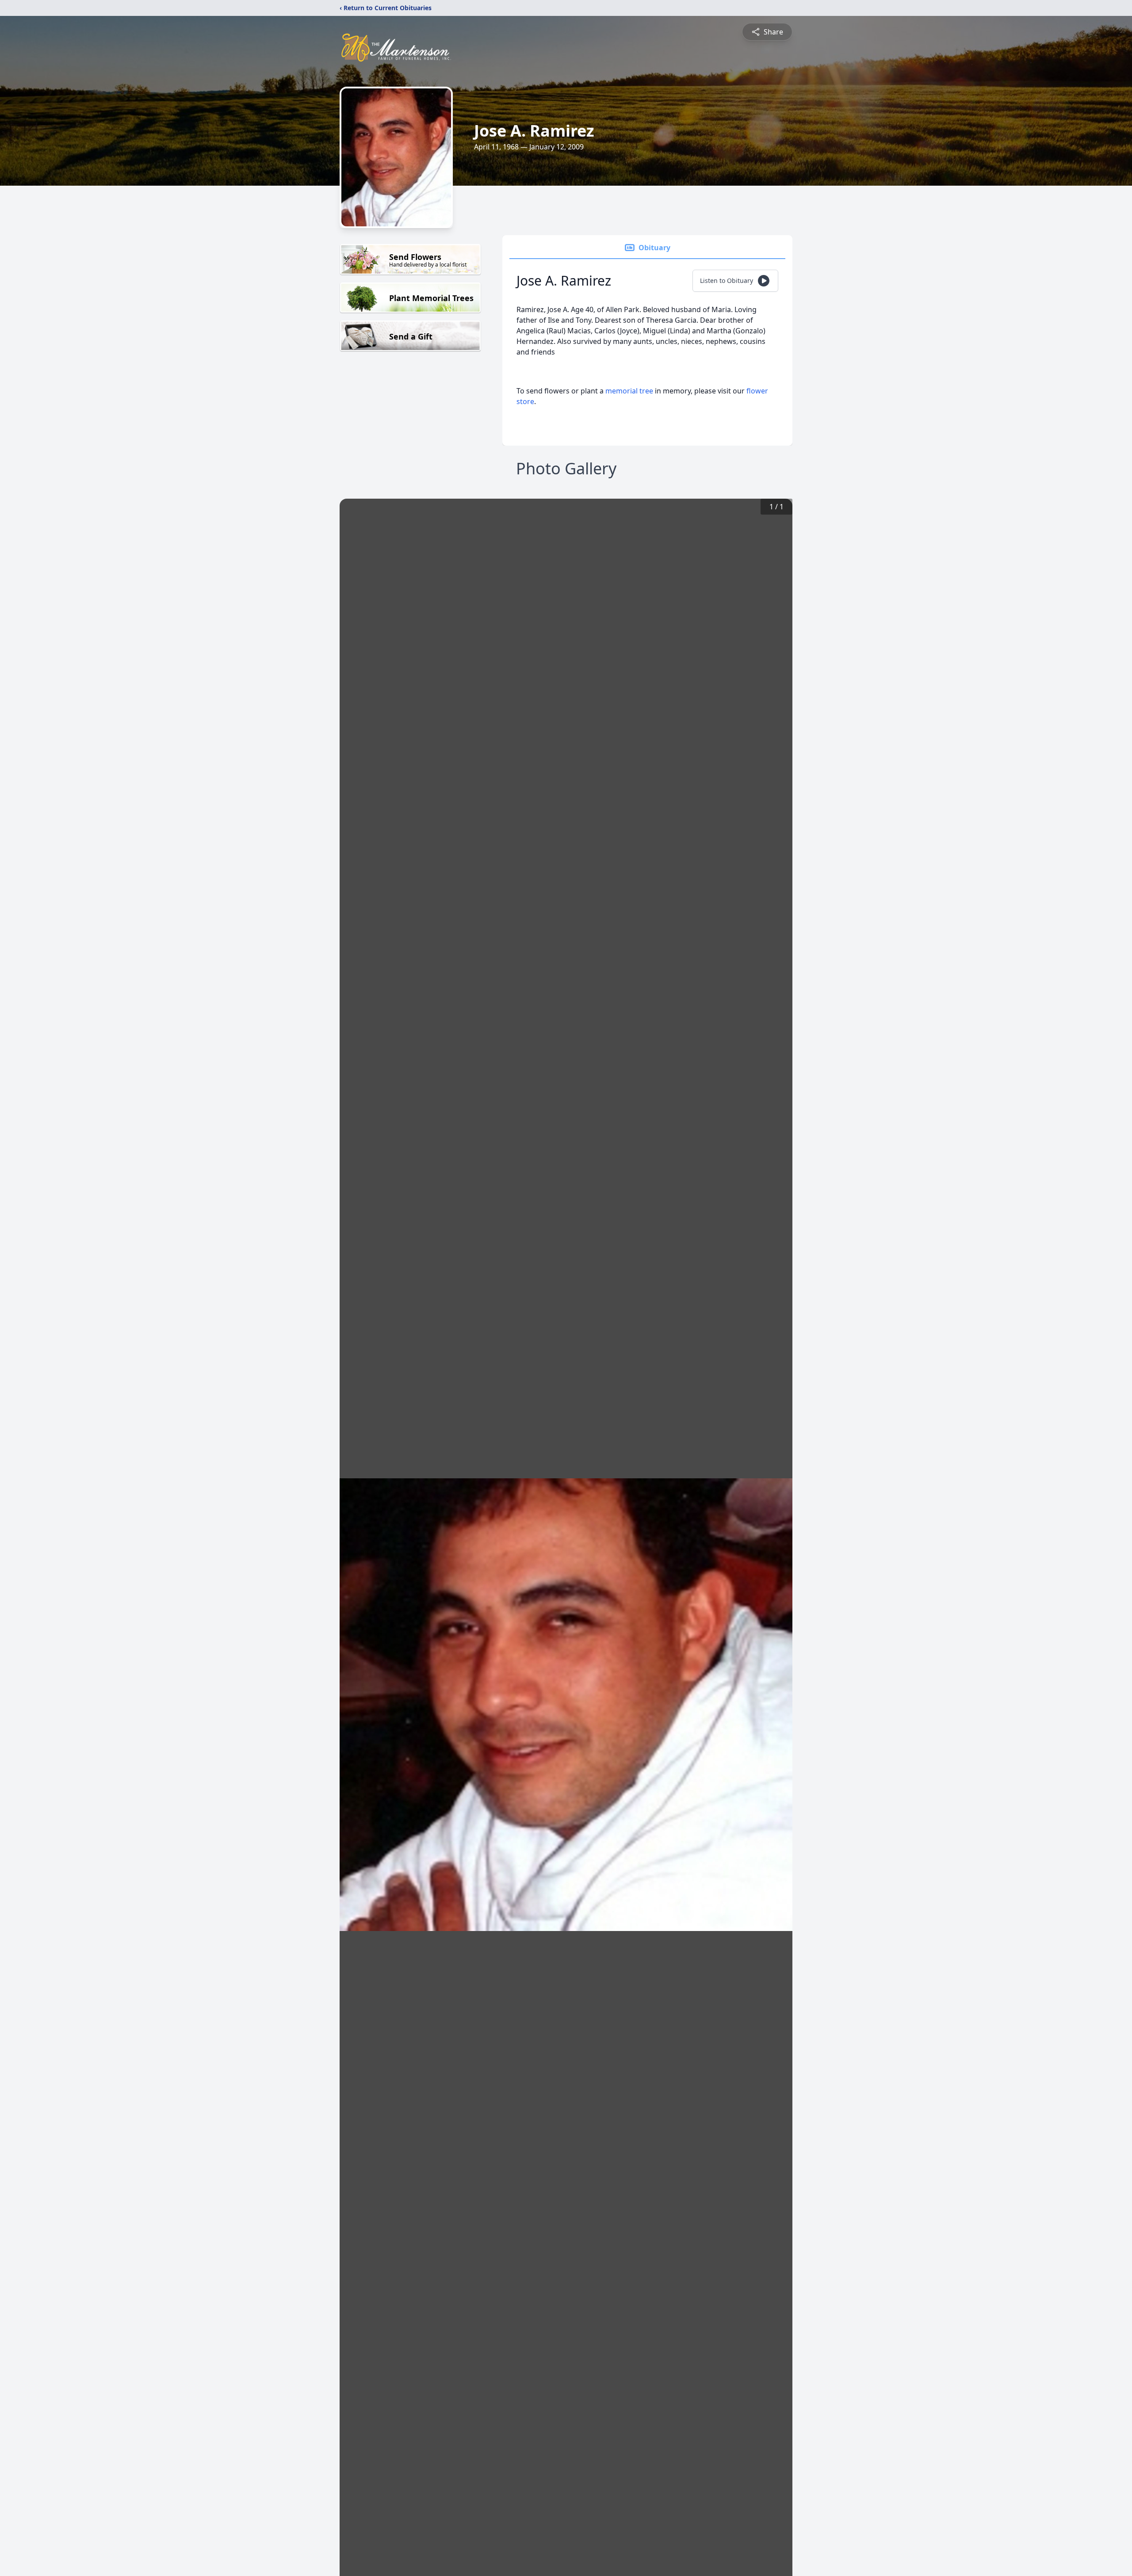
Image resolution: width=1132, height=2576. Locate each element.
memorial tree (629, 391)
